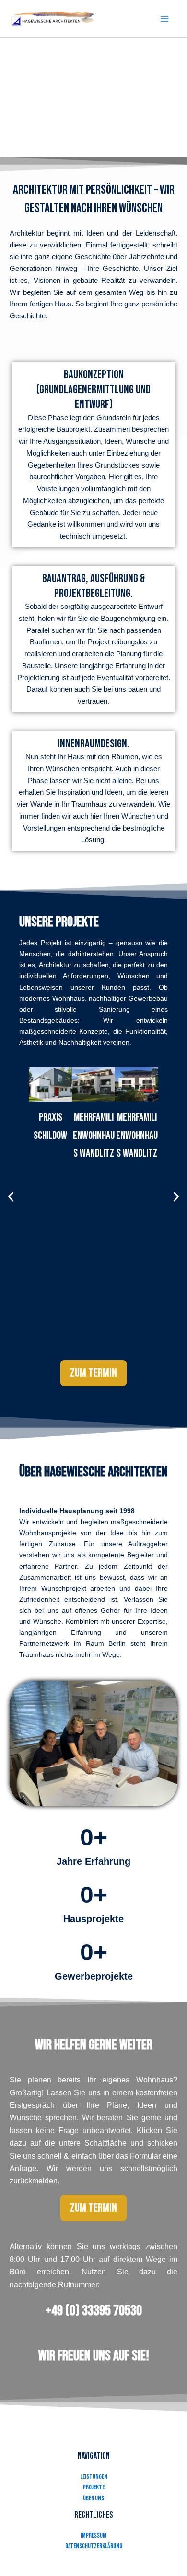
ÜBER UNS (93, 2498)
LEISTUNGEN (94, 2477)
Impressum (93, 2536)
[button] (11, 1197)
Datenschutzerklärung (94, 2546)
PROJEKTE (94, 2487)
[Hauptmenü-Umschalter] (164, 19)
